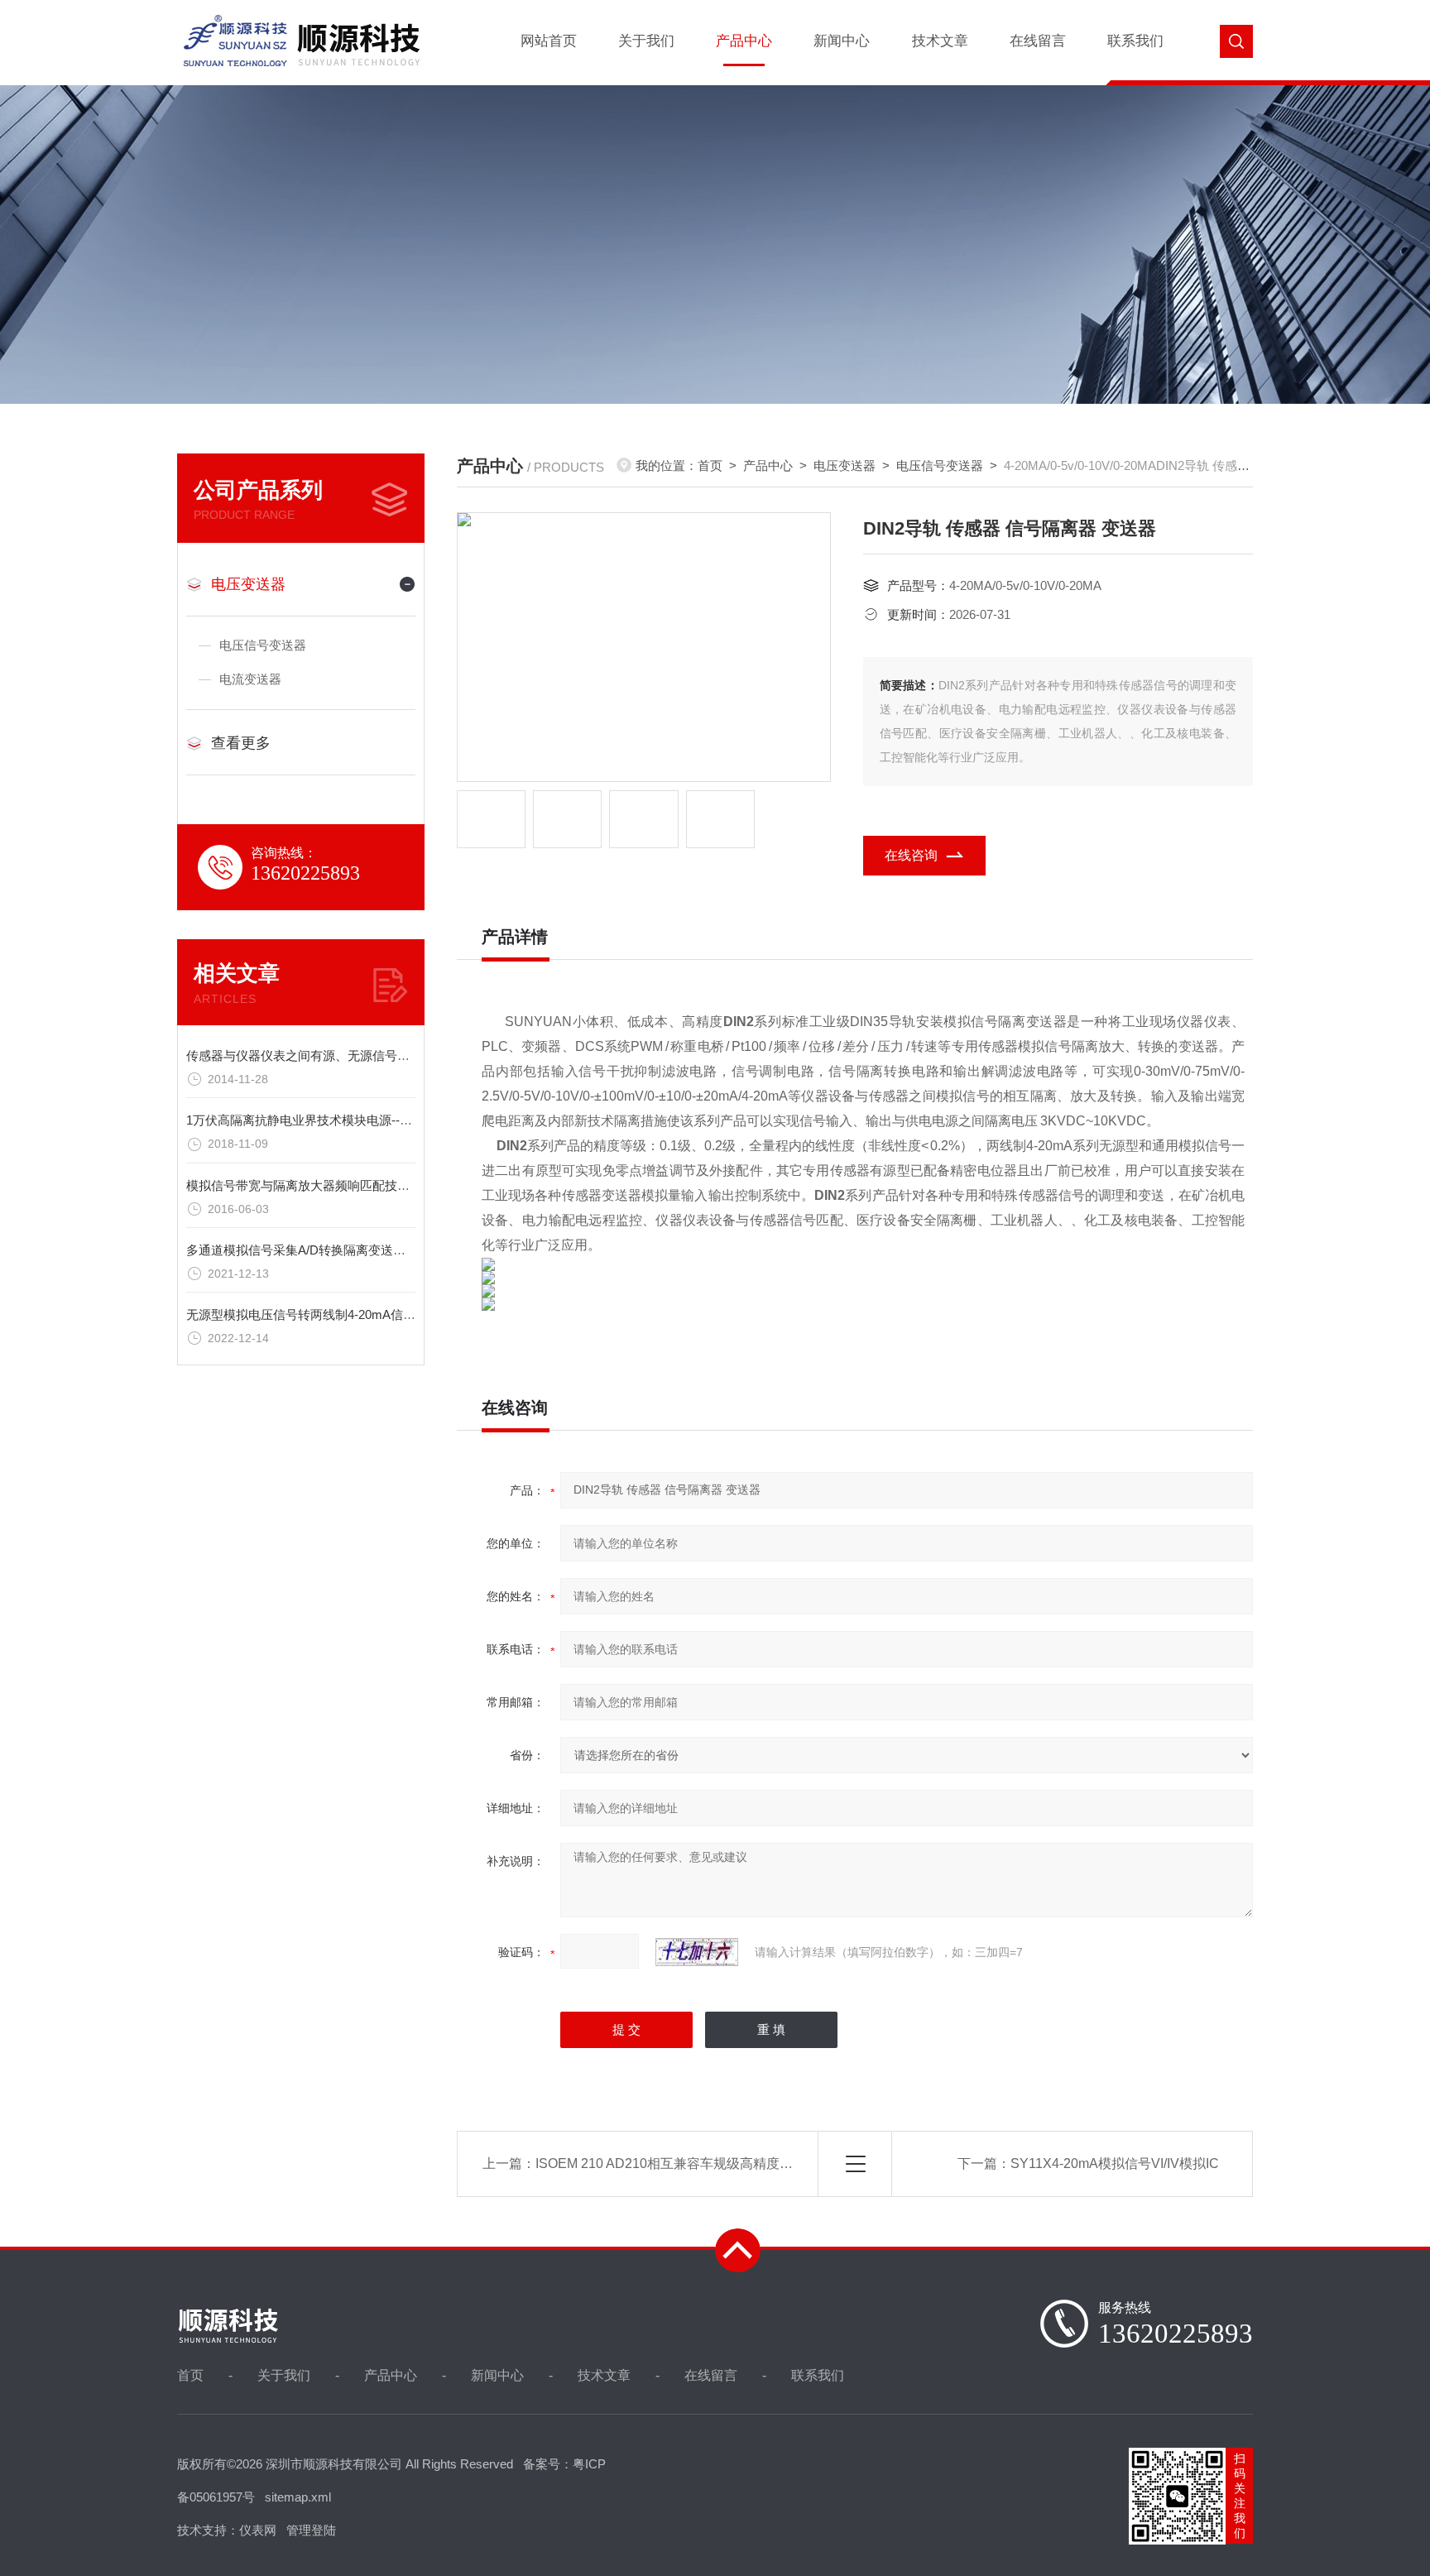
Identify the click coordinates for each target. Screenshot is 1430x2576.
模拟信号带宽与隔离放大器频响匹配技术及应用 (317, 1185)
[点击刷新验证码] (697, 1952)
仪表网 (258, 2530)
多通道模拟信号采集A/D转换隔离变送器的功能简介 (327, 1250)
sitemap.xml (298, 2497)
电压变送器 (248, 584)
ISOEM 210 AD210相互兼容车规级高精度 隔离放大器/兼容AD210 (728, 2163)
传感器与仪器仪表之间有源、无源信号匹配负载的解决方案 (348, 1055)
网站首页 (549, 41)
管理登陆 (311, 2530)
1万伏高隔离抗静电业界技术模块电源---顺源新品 (320, 1120)
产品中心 (744, 41)
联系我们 (1135, 41)
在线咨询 (911, 855)
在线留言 (1038, 41)
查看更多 (241, 743)
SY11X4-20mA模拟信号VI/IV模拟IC (1115, 2163)
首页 (710, 465)
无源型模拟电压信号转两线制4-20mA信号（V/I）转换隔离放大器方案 (377, 1314)
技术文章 (940, 41)
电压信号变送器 (263, 645)
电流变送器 (250, 679)
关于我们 (646, 41)
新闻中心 (842, 41)
